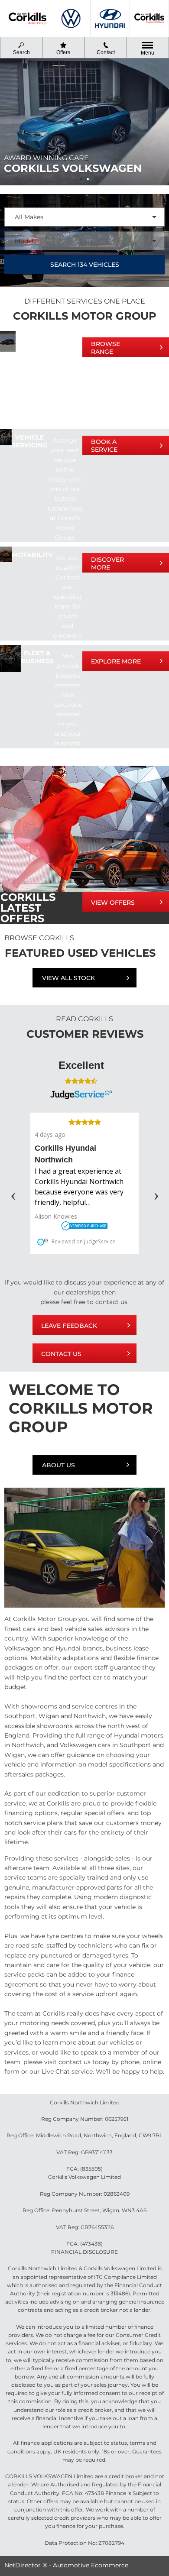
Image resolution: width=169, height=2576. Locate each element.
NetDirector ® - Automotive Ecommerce (66, 2565)
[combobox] (84, 217)
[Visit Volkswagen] (71, 18)
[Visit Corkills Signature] (149, 18)
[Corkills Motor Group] (28, 19)
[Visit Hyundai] (110, 18)
